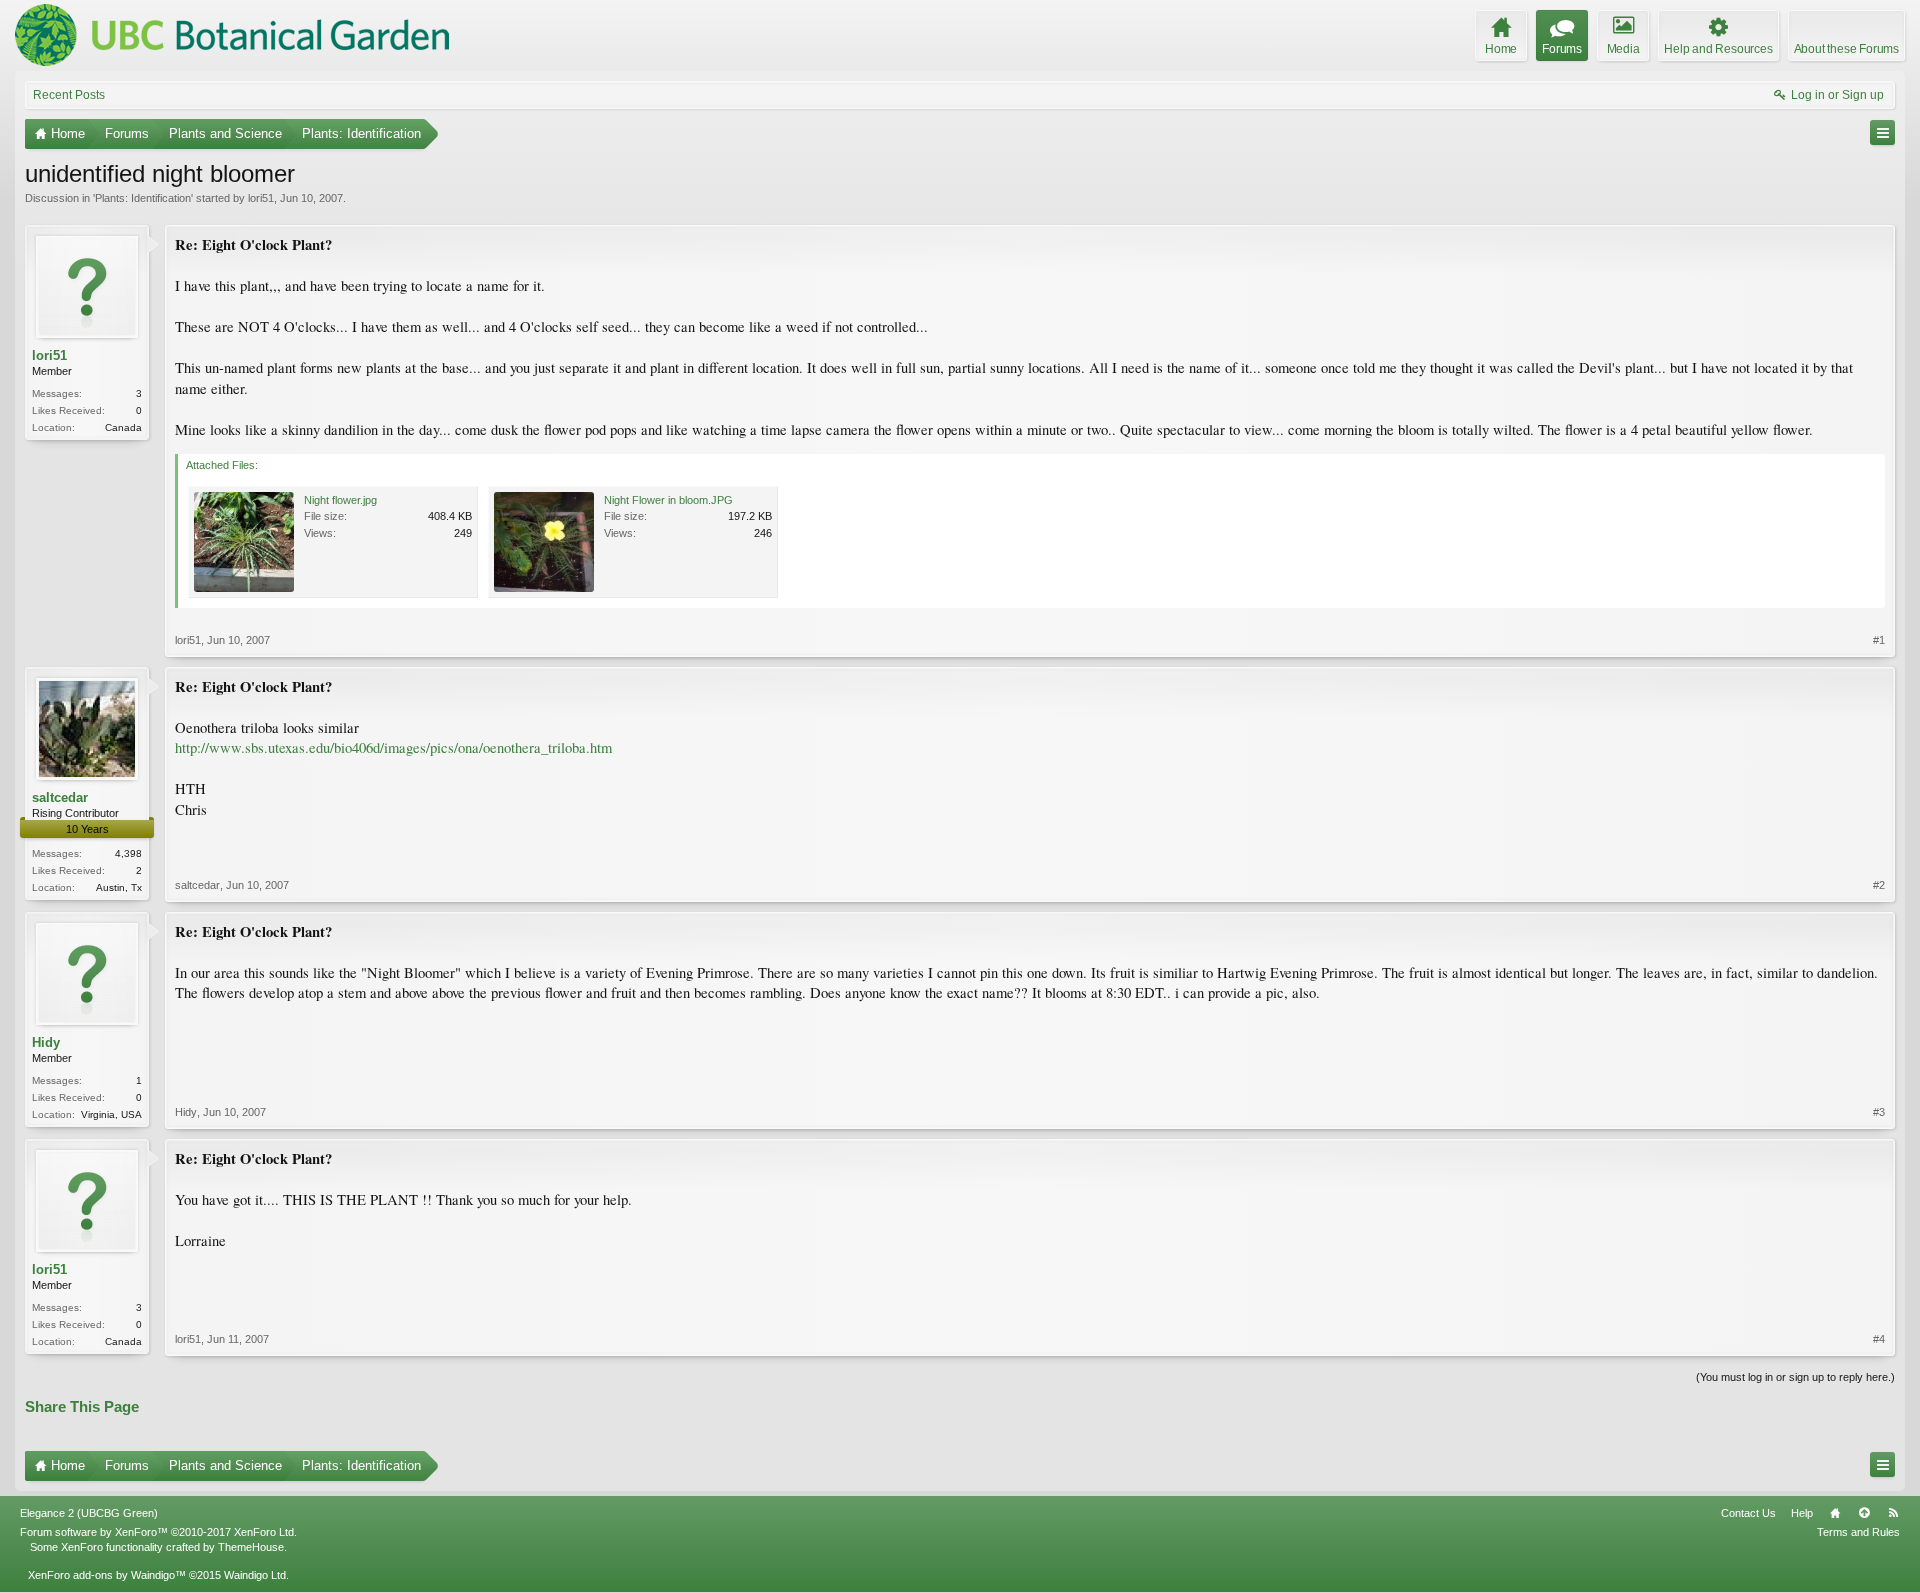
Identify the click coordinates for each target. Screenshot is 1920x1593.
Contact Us (1748, 1513)
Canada (123, 427)
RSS (1893, 1513)
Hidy (46, 1042)
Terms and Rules (1858, 1532)
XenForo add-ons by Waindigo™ (107, 1575)
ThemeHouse (251, 1547)
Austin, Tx (119, 887)
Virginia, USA (111, 1114)
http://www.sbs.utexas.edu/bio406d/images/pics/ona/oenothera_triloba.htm (393, 747)
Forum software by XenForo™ (158, 1532)
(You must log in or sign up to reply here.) (1795, 1377)
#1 (1879, 640)
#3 (1879, 1112)
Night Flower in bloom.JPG (668, 500)
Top (1864, 1513)
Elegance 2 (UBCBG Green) (89, 1513)
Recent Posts (69, 95)
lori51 (261, 198)
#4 (1879, 1339)
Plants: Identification (143, 198)
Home (1835, 1513)
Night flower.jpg (340, 500)
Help (1802, 1513)
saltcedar (60, 797)
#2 (1879, 885)
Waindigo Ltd (255, 1575)
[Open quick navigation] (1882, 132)
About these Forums (1846, 49)
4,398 (128, 853)
